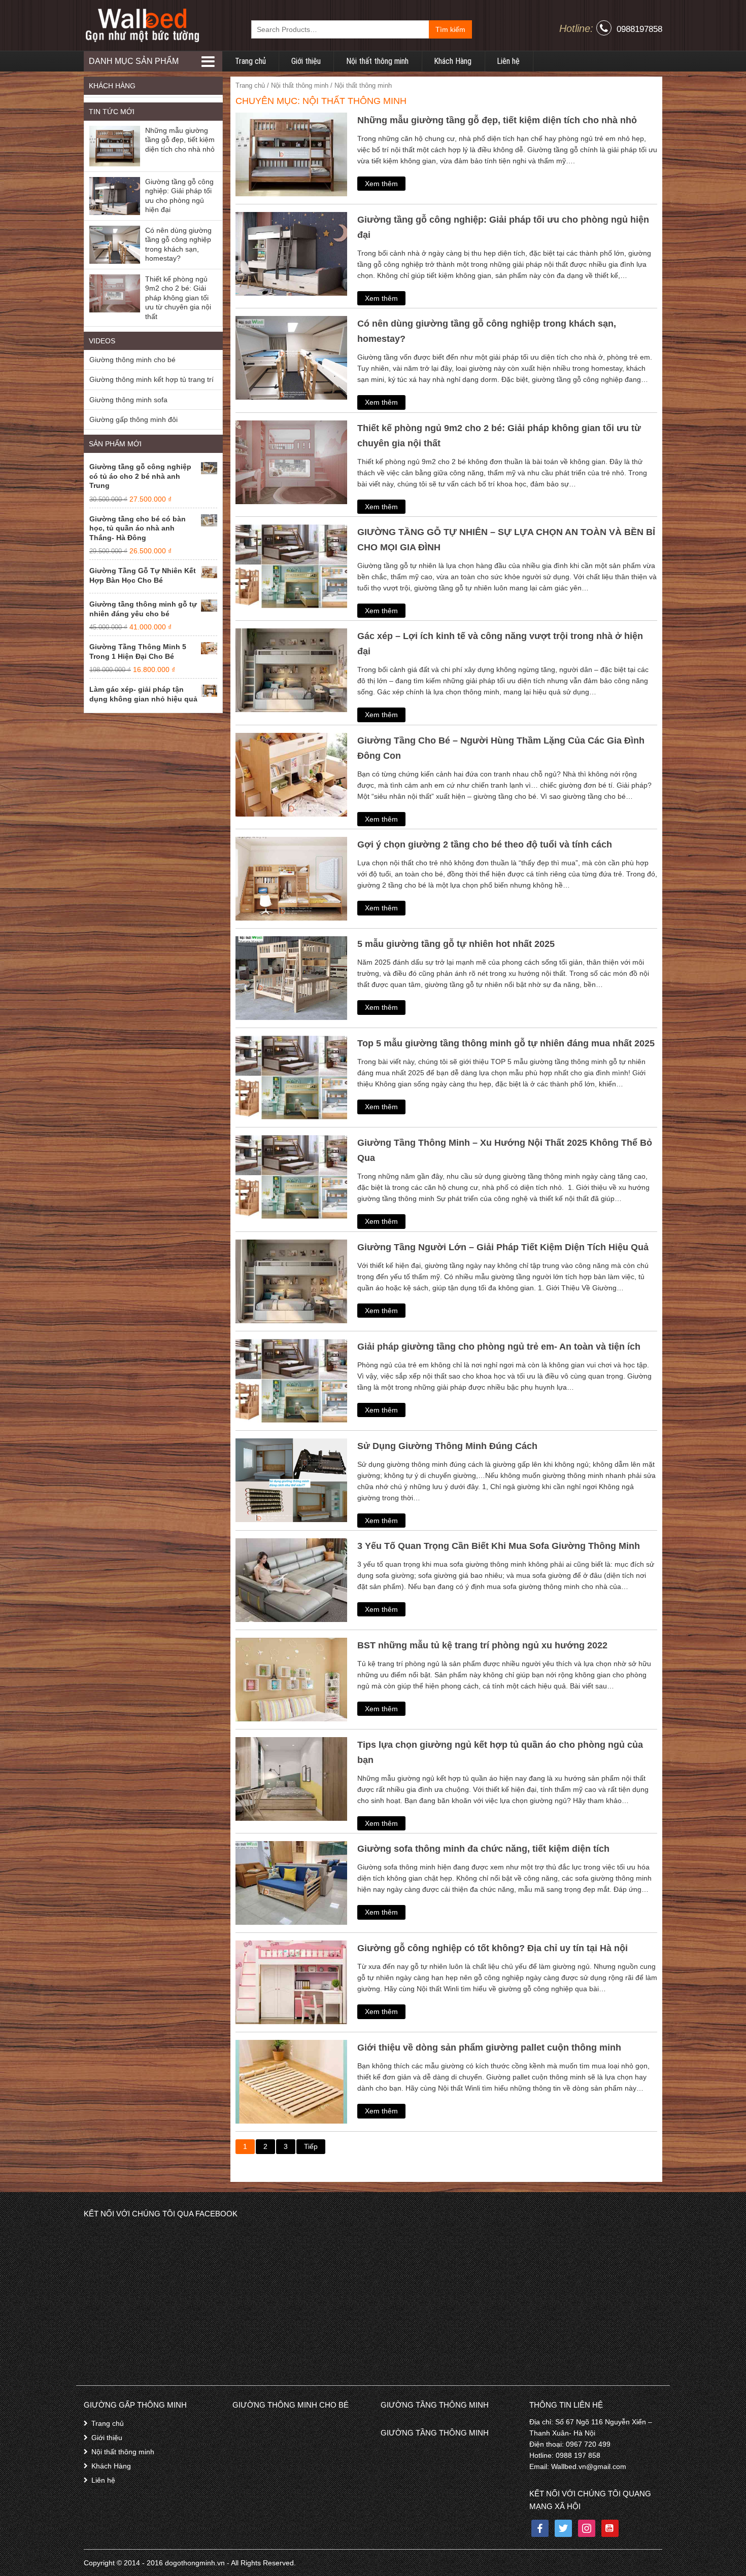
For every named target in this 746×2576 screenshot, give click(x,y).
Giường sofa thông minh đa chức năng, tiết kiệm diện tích (483, 1849)
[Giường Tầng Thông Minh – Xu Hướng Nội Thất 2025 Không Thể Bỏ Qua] (291, 1176)
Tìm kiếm (450, 29)
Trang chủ (250, 61)
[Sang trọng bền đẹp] (142, 25)
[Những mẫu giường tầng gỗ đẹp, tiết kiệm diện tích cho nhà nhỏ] (291, 154)
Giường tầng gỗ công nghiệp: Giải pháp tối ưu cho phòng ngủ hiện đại (503, 227)
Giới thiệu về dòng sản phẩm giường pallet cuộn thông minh (489, 2048)
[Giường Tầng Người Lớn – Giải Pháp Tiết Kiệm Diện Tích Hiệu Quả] (291, 1281)
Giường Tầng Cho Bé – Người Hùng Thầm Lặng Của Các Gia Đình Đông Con (501, 748)
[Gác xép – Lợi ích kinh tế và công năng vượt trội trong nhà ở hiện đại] (291, 670)
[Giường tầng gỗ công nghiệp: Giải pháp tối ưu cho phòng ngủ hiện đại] (291, 253)
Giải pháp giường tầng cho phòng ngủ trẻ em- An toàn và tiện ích (499, 1347)
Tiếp (311, 2146)
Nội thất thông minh (377, 61)
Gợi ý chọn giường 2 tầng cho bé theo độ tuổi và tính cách (485, 844)
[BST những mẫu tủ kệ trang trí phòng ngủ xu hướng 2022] (291, 1679)
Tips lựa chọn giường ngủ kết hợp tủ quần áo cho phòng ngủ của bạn (500, 1752)
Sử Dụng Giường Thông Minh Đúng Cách (447, 1446)
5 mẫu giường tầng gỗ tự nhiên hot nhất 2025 (456, 944)
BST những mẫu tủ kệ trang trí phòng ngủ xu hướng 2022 (482, 1645)
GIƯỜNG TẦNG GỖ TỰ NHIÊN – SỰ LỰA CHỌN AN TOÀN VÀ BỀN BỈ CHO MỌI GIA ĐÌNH (506, 540)
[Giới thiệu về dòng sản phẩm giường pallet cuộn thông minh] (291, 2081)
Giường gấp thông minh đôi (133, 419)
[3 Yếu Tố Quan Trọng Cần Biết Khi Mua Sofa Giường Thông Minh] (291, 1579)
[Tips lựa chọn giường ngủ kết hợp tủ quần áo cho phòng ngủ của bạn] (291, 1778)
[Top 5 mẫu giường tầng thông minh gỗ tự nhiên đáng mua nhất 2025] (291, 1077)
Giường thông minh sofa (128, 400)
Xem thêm (381, 184)
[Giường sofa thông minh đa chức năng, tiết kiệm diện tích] (291, 1882)
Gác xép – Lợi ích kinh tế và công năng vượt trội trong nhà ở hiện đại (500, 644)
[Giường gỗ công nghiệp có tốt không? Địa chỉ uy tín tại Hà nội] (291, 1982)
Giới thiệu (306, 61)
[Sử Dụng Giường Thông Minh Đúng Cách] (291, 1479)
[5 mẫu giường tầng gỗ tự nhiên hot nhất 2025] (291, 977)
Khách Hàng (453, 61)
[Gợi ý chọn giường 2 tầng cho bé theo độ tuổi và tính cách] (291, 878)
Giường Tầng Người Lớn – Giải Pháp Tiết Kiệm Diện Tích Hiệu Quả (503, 1247)
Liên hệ (508, 61)
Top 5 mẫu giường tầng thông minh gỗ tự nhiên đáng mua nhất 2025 (506, 1043)
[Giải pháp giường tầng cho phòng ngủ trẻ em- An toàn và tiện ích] (291, 1380)
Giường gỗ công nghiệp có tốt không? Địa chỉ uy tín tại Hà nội (493, 1948)
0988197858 (639, 29)
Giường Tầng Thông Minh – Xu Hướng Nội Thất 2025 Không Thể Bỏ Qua (505, 1150)
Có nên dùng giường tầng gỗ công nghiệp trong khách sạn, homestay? (487, 331)
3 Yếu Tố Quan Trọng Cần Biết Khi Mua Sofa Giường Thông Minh (499, 1546)
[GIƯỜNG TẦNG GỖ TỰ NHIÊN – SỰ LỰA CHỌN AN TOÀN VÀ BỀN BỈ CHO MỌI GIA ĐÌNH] (291, 566)
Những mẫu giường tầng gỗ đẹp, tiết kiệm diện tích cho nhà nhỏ (497, 120)
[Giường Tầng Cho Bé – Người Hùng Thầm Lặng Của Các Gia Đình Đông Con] (291, 774)
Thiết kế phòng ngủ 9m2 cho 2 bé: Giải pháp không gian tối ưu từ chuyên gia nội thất (499, 436)
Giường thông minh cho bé (132, 360)
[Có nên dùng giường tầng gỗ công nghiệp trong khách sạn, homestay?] (291, 357)
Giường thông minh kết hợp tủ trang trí (151, 379)
